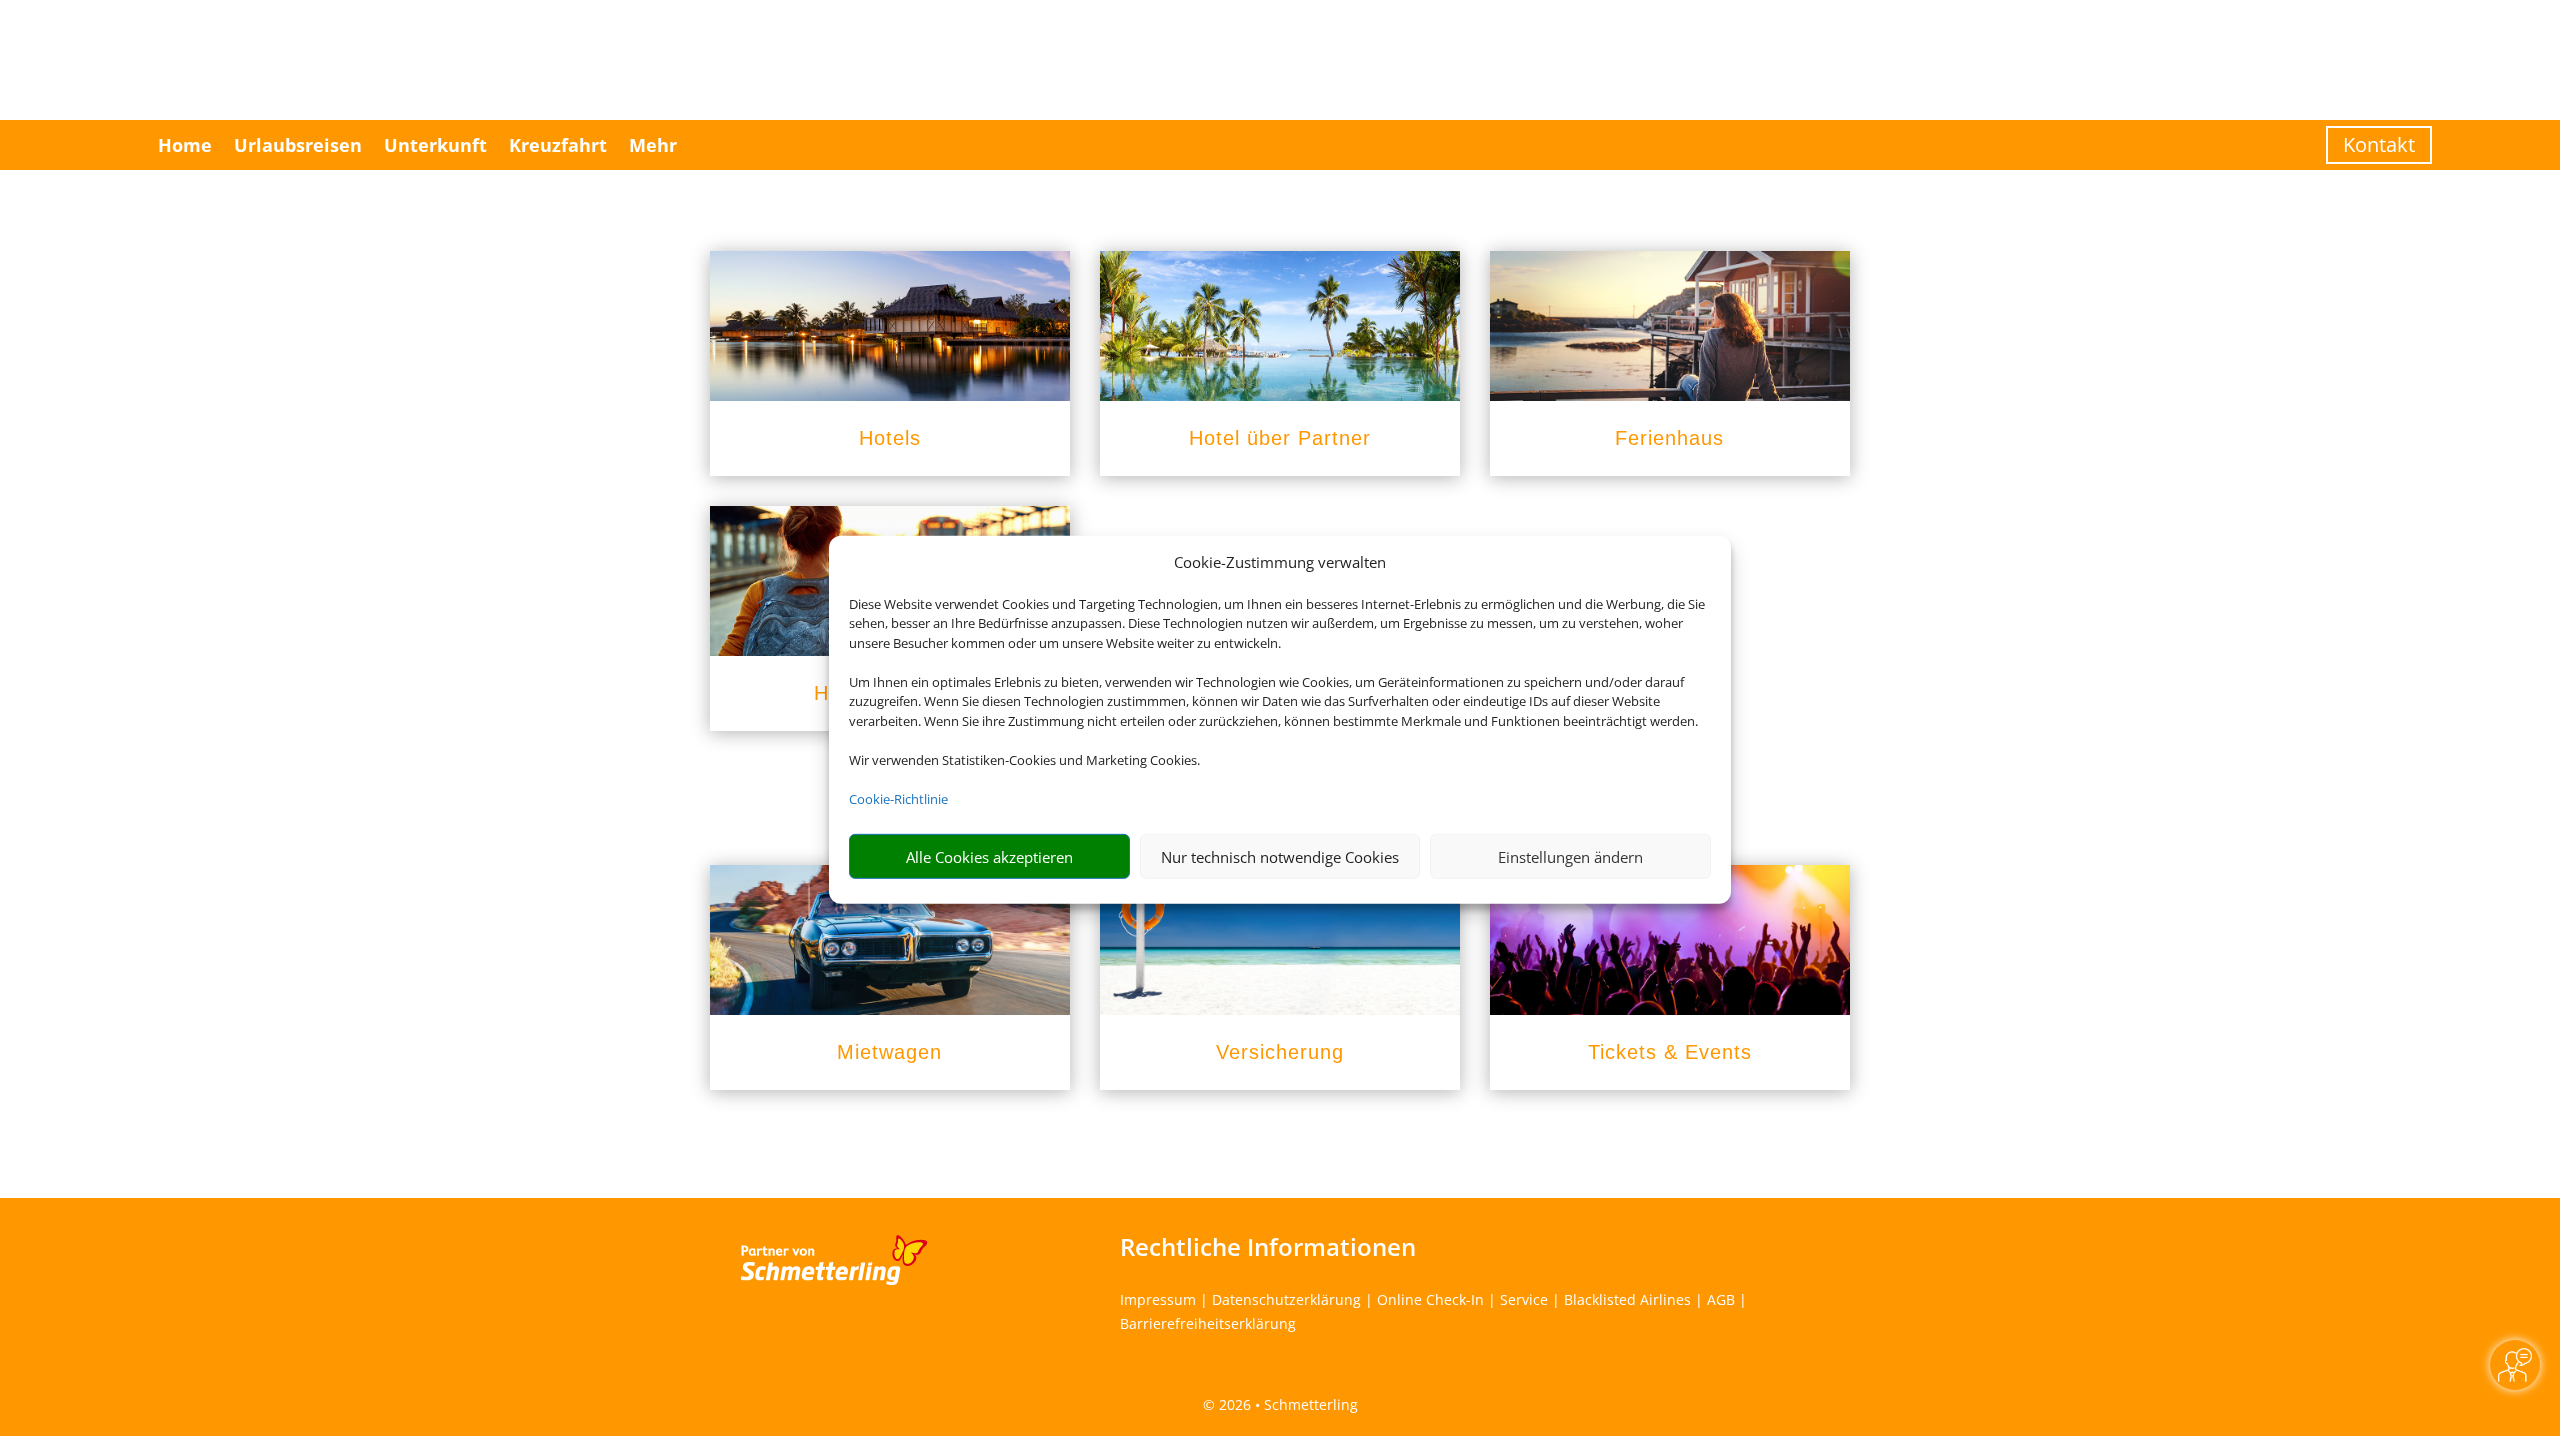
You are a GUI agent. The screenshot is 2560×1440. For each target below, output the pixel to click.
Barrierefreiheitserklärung (1208, 1323)
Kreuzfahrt (558, 145)
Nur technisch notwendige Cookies (1280, 857)
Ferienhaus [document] (1669, 438)
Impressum (1158, 1299)
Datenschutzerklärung (1286, 1299)
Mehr (653, 145)
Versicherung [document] (1280, 1052)
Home (185, 145)
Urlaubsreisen (298, 145)
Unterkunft (435, 145)
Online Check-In (1430, 1299)
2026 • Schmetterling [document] (1286, 1404)
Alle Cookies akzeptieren (989, 857)
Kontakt (2379, 144)
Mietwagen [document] (889, 1052)
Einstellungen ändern (1570, 857)
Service (1524, 1299)
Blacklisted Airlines (1627, 1299)
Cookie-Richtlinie (898, 799)
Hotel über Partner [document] (1280, 438)
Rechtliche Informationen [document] (1268, 1247)
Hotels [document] (890, 438)
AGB (1721, 1299)
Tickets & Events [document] (1670, 1052)
